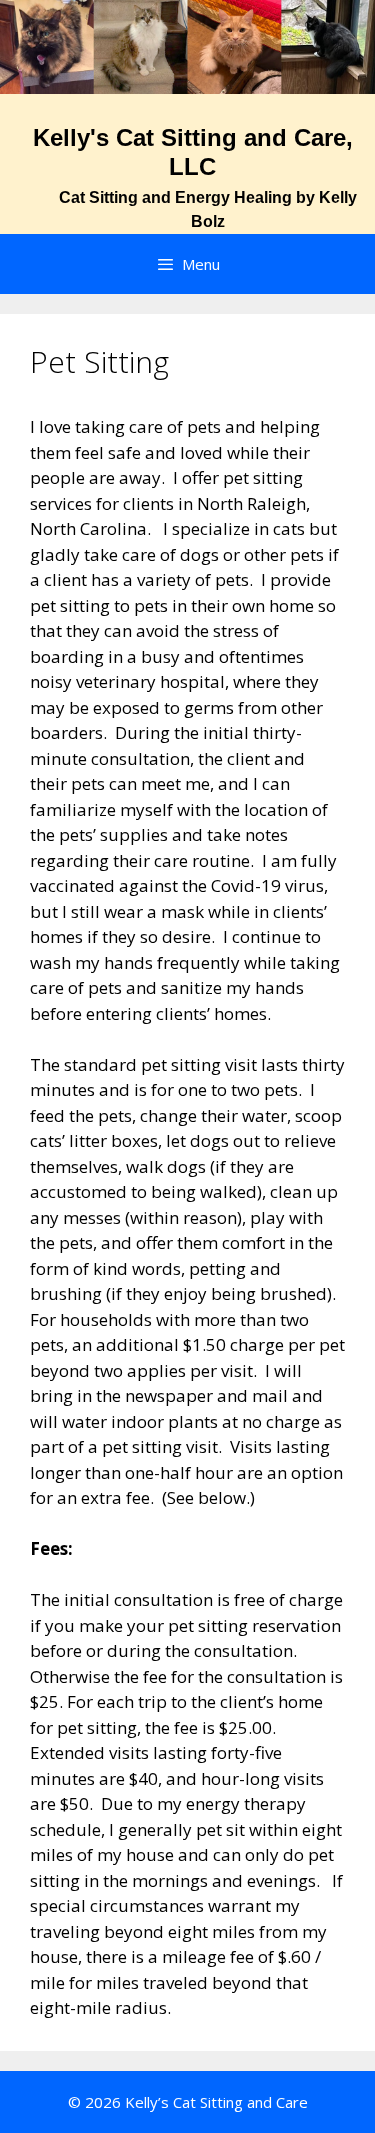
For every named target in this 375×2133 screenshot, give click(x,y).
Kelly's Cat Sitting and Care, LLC (193, 152)
